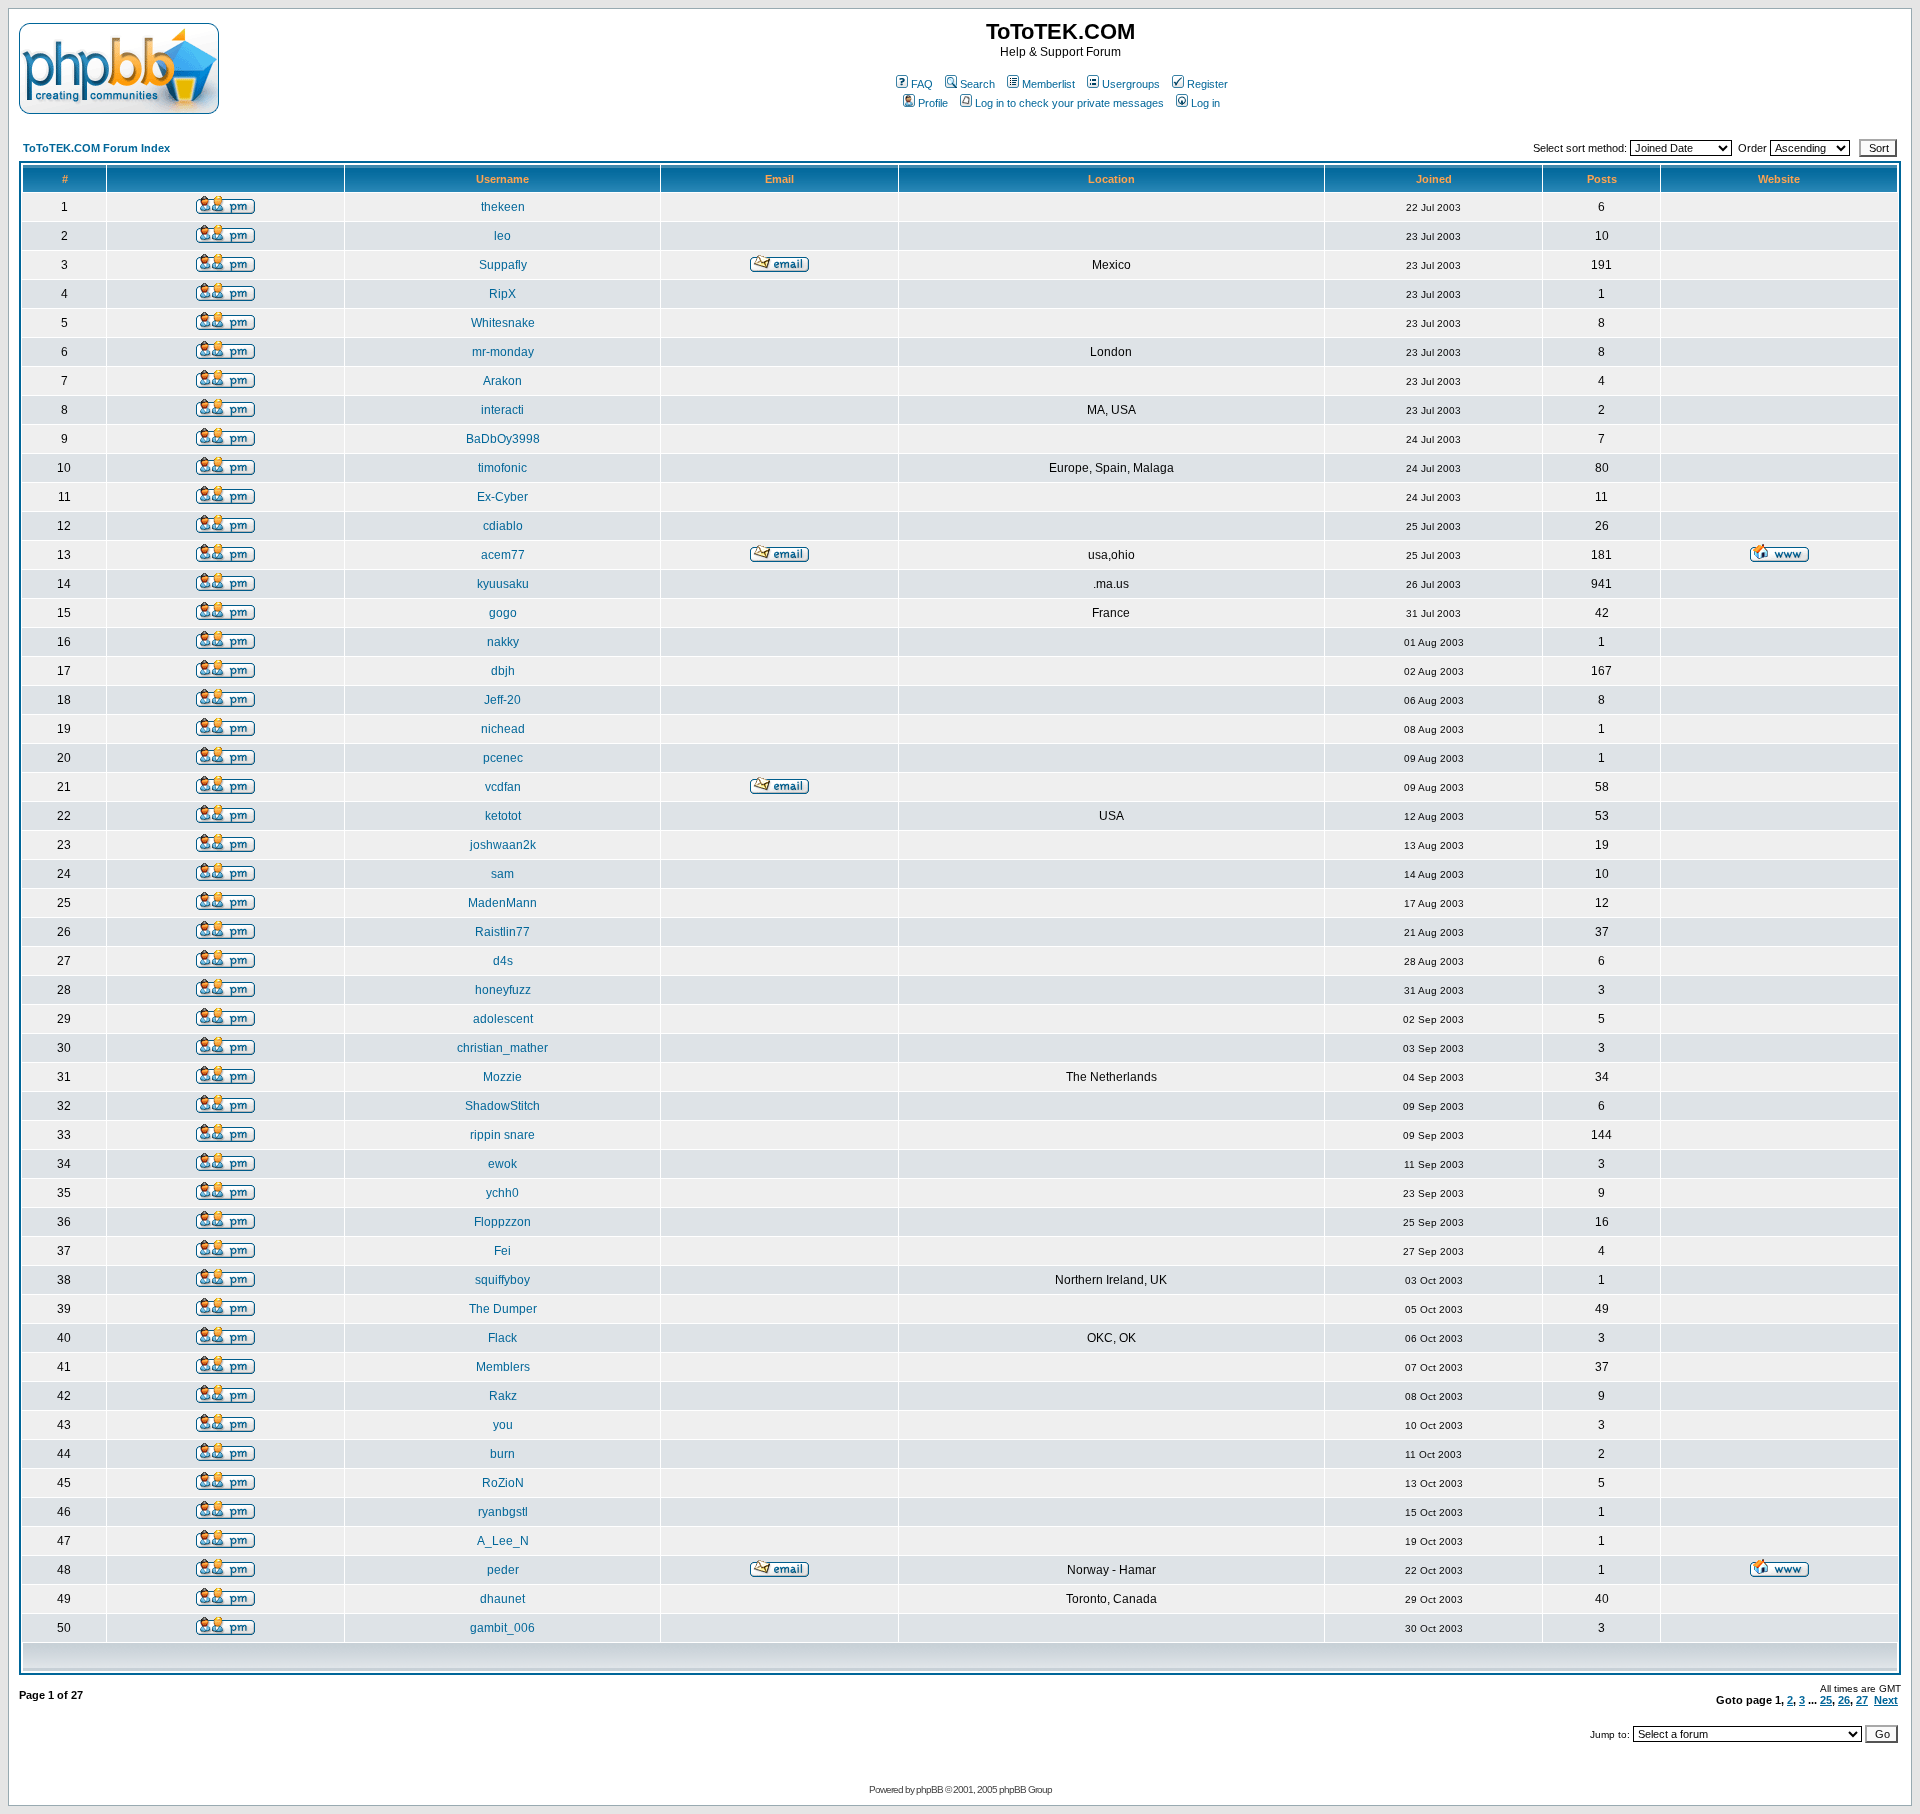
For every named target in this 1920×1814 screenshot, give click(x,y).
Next (1886, 1700)
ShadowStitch (502, 1106)
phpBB (929, 1789)
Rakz (503, 1396)
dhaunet (502, 1599)
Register (1207, 84)
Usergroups (1131, 84)
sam (502, 874)
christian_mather (502, 1048)
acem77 (503, 555)
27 (1862, 1700)
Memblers (503, 1367)
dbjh (503, 671)
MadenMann (502, 903)
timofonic (502, 468)
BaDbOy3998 (503, 439)
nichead (503, 729)
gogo (503, 613)
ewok (502, 1164)
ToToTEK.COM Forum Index (96, 148)
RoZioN (503, 1483)
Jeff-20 (502, 700)
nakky (503, 642)
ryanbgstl (503, 1512)
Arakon (502, 381)
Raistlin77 (502, 932)
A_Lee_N (503, 1541)
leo (502, 236)
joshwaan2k (503, 845)
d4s (503, 961)
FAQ (922, 84)
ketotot (503, 816)
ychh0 (502, 1193)
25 (1826, 1700)
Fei (502, 1251)
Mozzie (502, 1077)
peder (503, 1570)
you (503, 1425)
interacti (502, 410)
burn (502, 1454)
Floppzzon (502, 1222)
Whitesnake (503, 323)
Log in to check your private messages (1069, 103)
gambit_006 (502, 1628)
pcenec (503, 758)
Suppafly (503, 265)
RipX (502, 294)
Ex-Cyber (502, 497)
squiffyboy (502, 1280)
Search (977, 84)
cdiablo (503, 526)
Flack (502, 1338)
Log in (1205, 103)
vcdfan (503, 787)
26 (1844, 1700)
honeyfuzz (503, 990)
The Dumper (503, 1309)
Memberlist (1048, 84)
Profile (933, 103)
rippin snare (502, 1135)
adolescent (503, 1019)
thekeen (503, 207)
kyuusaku (503, 584)
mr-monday (503, 352)
